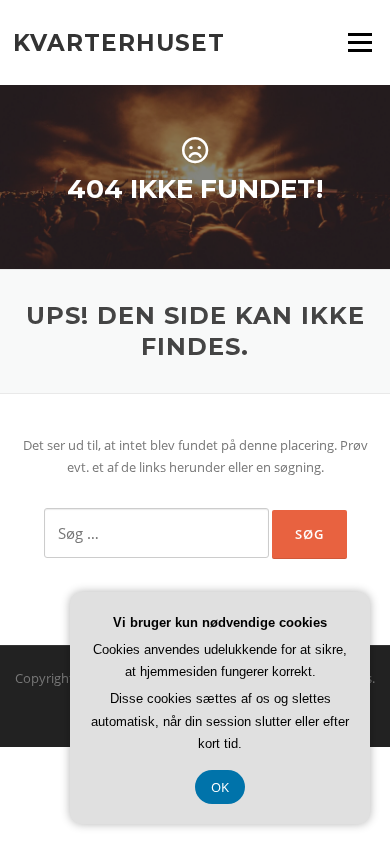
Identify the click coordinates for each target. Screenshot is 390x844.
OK (220, 787)
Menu (359, 42)
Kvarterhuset (119, 42)
